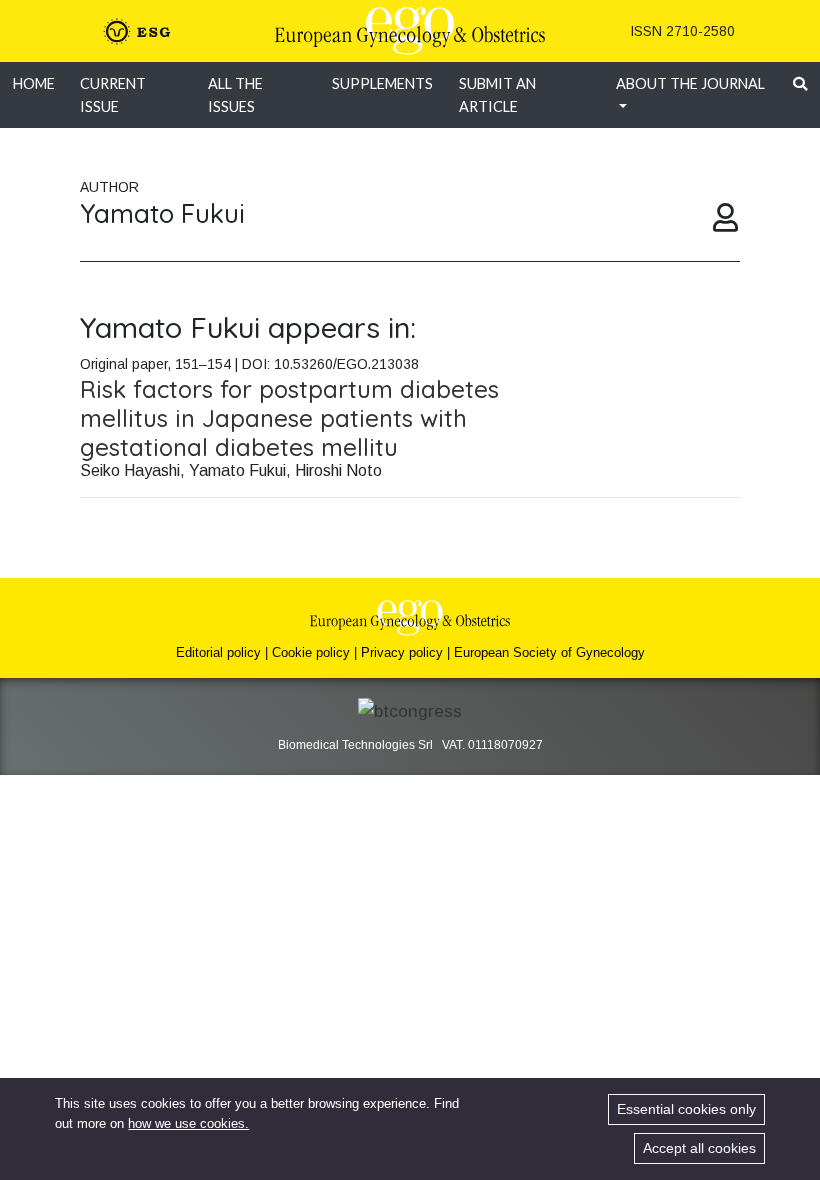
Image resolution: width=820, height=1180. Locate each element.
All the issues (235, 95)
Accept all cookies (699, 1148)
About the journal (690, 83)
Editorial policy (218, 652)
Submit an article (497, 95)
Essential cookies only (686, 1109)
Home (34, 83)
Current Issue (113, 95)
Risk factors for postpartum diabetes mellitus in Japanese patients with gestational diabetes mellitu (289, 418)
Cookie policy (311, 652)
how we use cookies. (188, 1123)
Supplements (382, 83)
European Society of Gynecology (549, 652)
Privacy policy (402, 652)
